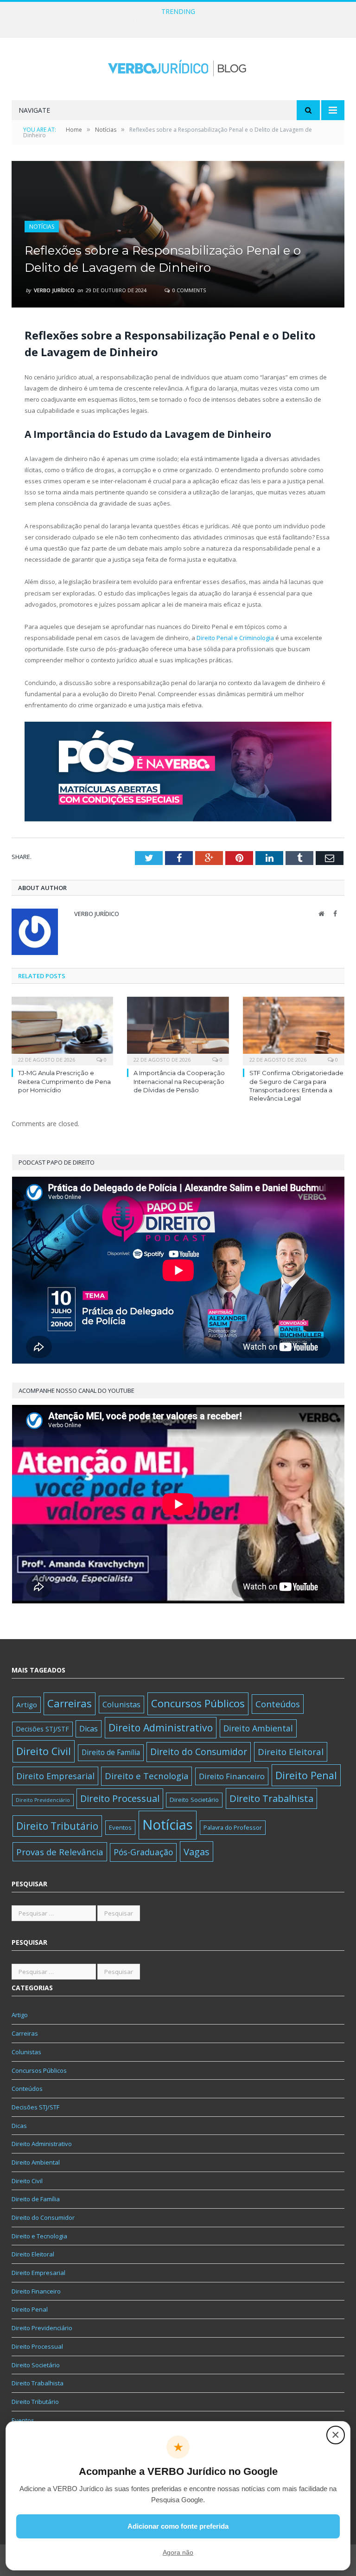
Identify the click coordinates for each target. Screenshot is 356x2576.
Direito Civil (44, 1751)
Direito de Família (111, 1752)
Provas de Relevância (60, 1852)
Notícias (42, 227)
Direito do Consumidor (199, 1752)
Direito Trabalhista (271, 1798)
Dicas (89, 1729)
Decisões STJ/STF (42, 1729)
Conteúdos (278, 1704)
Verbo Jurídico (54, 290)
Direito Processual (120, 1798)
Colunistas (121, 1704)
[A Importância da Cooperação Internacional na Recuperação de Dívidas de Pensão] (178, 1030)
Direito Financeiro (232, 1776)
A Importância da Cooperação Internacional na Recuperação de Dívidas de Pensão (178, 21)
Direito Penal (306, 1775)
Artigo (27, 1705)
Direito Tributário (57, 1826)
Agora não (178, 2552)
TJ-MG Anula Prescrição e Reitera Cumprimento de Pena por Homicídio (64, 1081)
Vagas (197, 1852)
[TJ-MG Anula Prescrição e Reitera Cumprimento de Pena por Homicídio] (62, 1030)
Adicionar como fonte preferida (178, 2526)
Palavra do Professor (233, 1827)
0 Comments (188, 290)
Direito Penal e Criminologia (235, 638)
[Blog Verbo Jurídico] (178, 66)
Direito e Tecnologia (146, 1776)
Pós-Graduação (143, 1852)
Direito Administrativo (161, 1727)
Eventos (120, 1827)
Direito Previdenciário (43, 1800)
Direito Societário (194, 1800)
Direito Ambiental (258, 1728)
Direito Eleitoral (291, 1752)
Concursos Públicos (198, 1703)
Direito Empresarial (55, 1776)
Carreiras (70, 1703)
